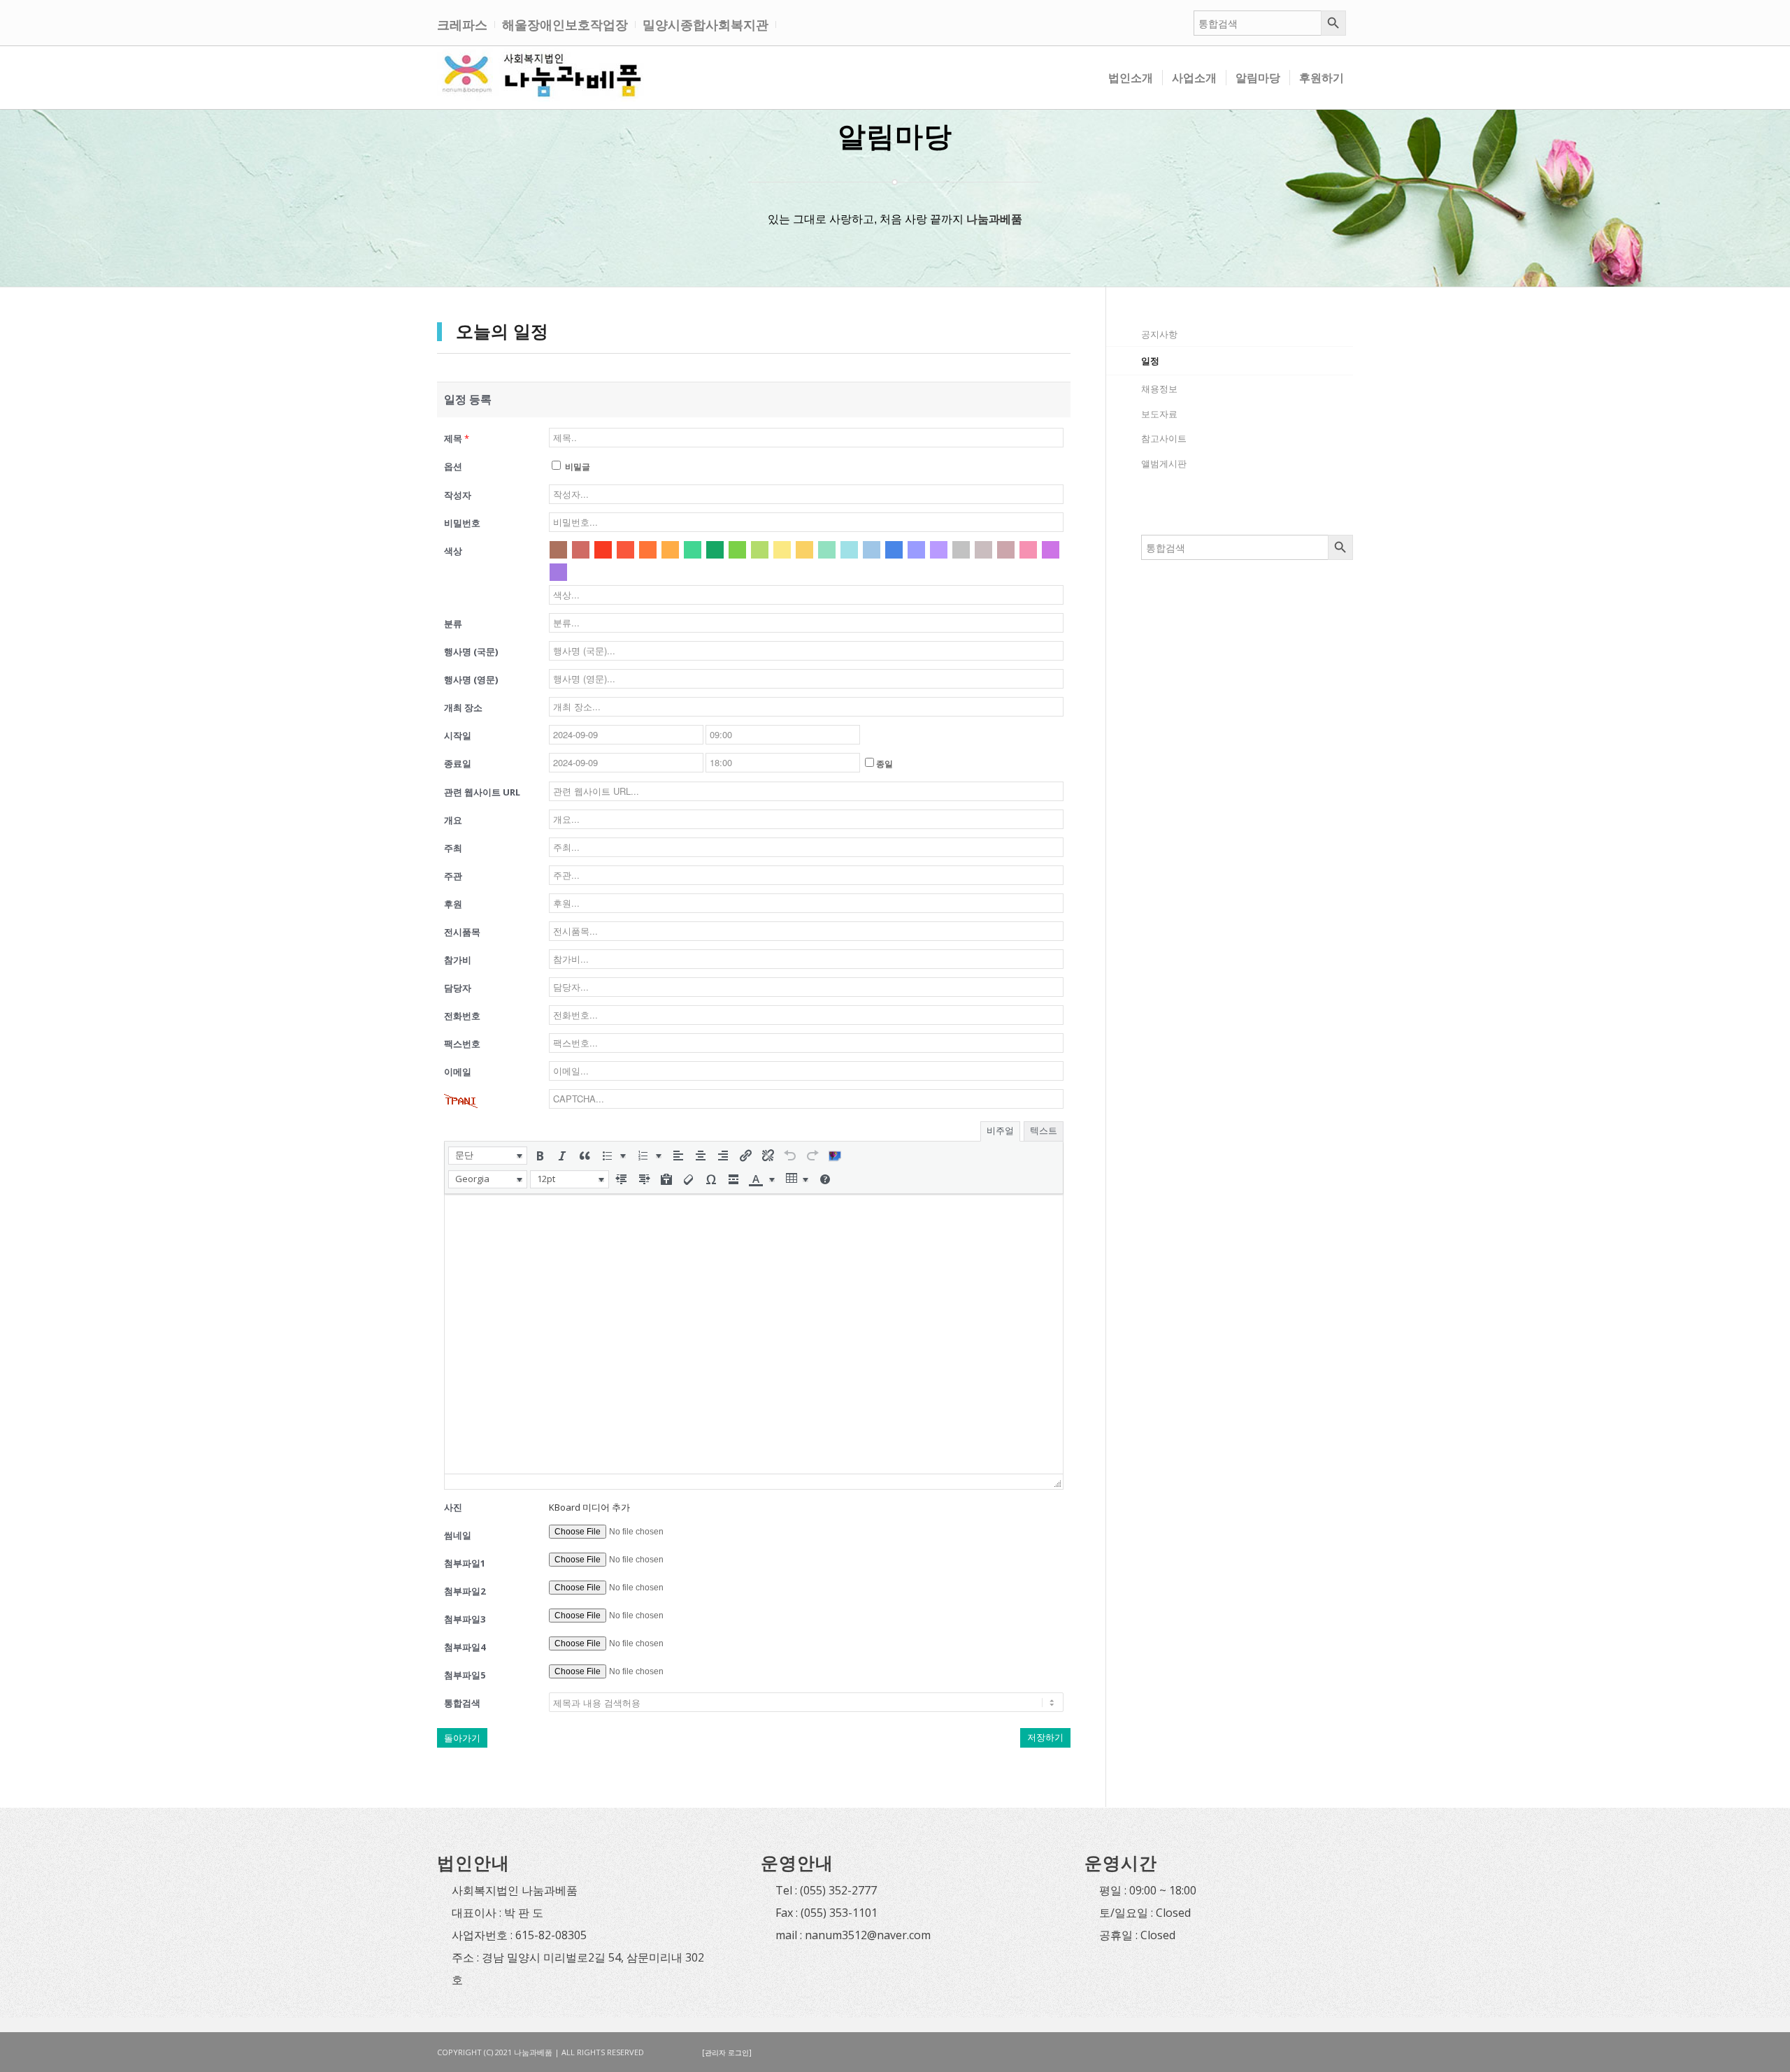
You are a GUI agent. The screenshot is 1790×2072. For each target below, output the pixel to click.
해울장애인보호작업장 (565, 24)
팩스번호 (462, 1044)
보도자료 (1159, 414)
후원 (453, 904)
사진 (453, 1507)
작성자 (458, 495)
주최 (453, 848)
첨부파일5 (465, 1675)
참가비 (458, 960)
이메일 (458, 1072)
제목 (457, 438)
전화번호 (462, 1016)
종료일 (458, 763)
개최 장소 (463, 707)
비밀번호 (462, 523)
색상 (453, 551)
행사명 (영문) (471, 679)
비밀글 (577, 467)
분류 (453, 624)
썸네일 (458, 1535)
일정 (1150, 361)
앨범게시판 (1164, 463)
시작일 (458, 735)
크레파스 (462, 24)
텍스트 (1044, 1131)
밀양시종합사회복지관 (706, 24)
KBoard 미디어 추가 (589, 1507)
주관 (453, 876)
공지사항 (1159, 334)
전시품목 (462, 932)
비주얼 (1000, 1131)
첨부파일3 (465, 1619)
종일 (885, 764)
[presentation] (488, 1156)
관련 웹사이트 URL (482, 792)
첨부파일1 (465, 1563)
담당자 (458, 988)
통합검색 (462, 1703)
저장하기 (1045, 1738)
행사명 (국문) (471, 652)
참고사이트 (1164, 438)
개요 (453, 820)
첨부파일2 (465, 1591)
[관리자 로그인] (727, 2052)
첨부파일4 (465, 1647)
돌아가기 (462, 1738)
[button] (488, 1156)
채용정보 (1159, 389)
